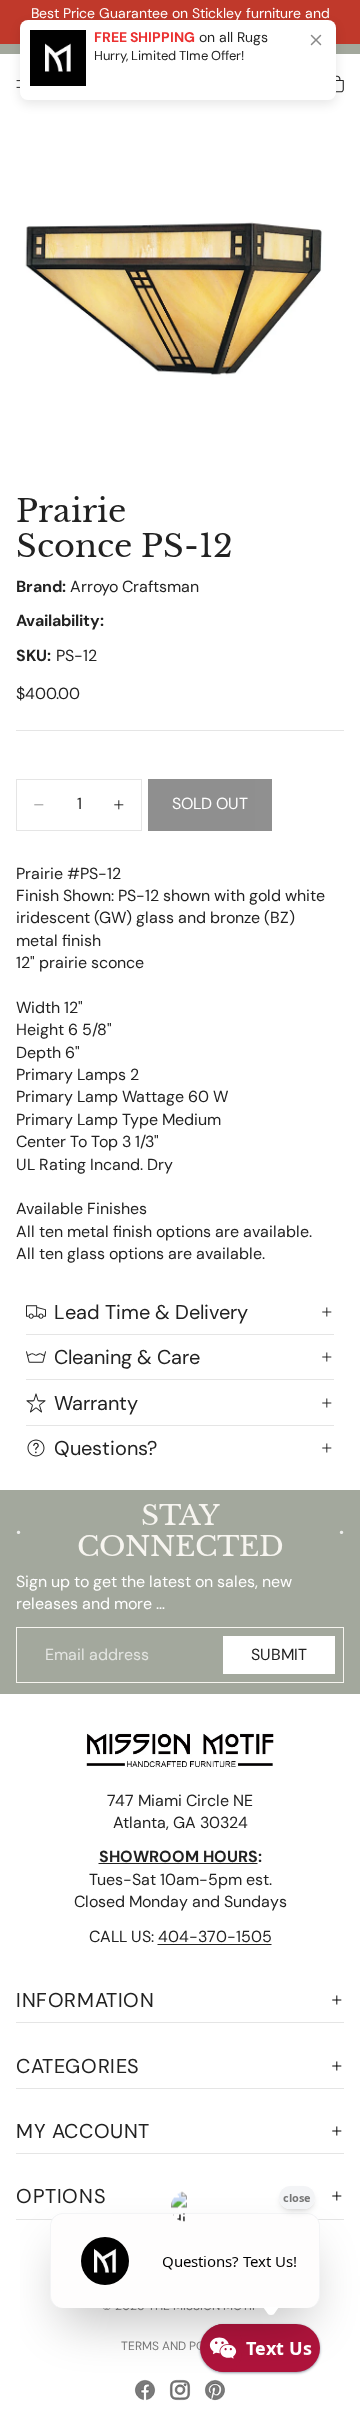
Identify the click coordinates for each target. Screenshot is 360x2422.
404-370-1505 (215, 1936)
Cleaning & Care (127, 1357)
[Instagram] (180, 2390)
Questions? (105, 1448)
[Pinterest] (215, 2390)
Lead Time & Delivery (151, 1312)
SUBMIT (279, 1654)
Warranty (96, 1403)
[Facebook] (145, 2390)
